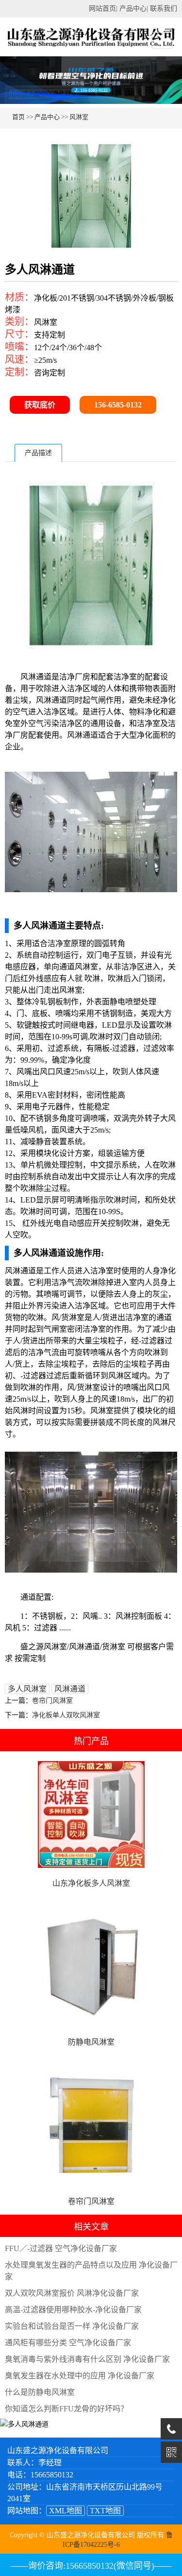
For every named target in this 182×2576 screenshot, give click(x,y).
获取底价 (40, 405)
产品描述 (38, 453)
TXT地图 (105, 2511)
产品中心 (133, 8)
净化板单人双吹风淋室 (66, 1715)
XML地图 (66, 2511)
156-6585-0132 (118, 405)
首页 (18, 117)
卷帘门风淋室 (52, 1701)
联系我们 (164, 8)
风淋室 (79, 117)
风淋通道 (70, 1689)
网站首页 (102, 8)
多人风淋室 (27, 1689)
